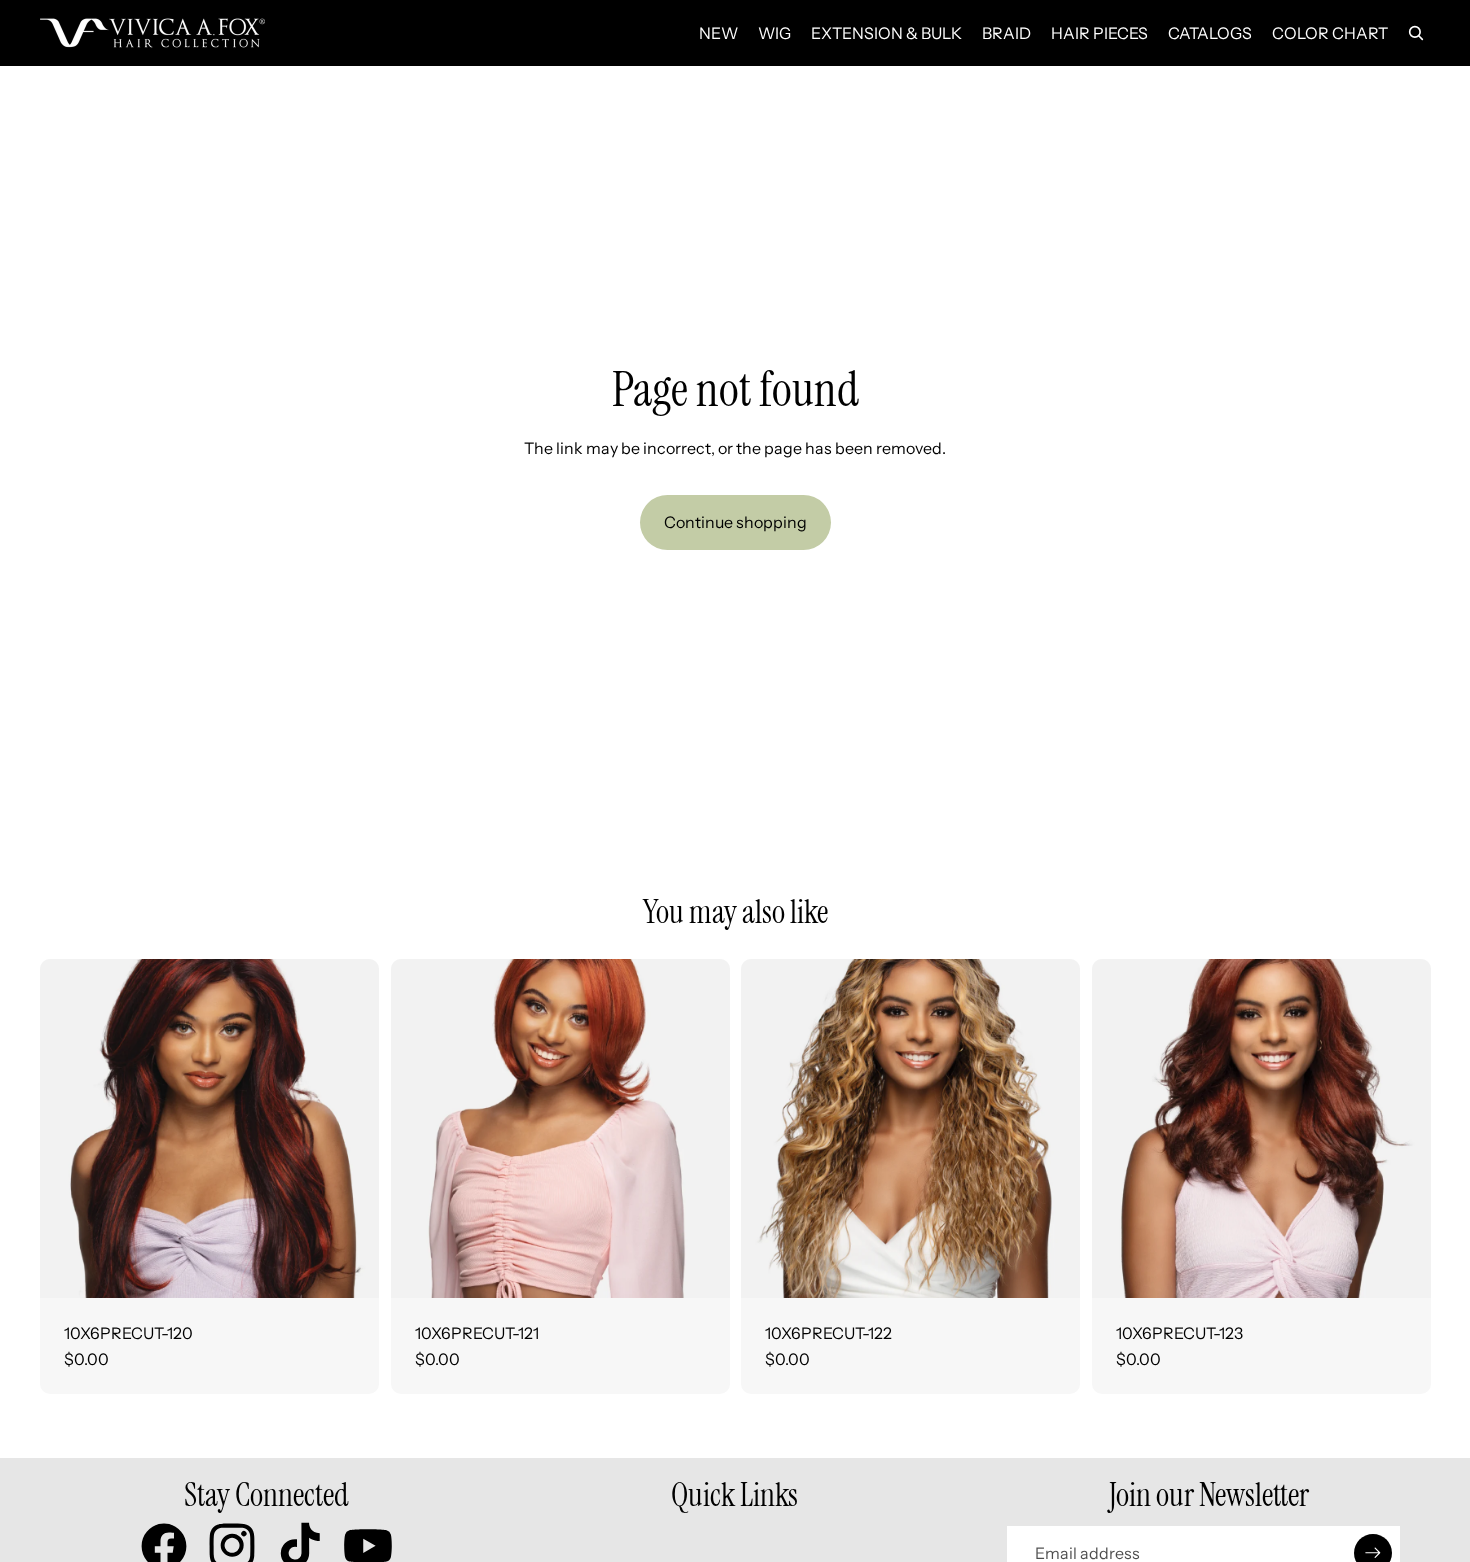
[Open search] (1416, 33)
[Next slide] (349, 1128)
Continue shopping (735, 522)
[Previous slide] (70, 1128)
